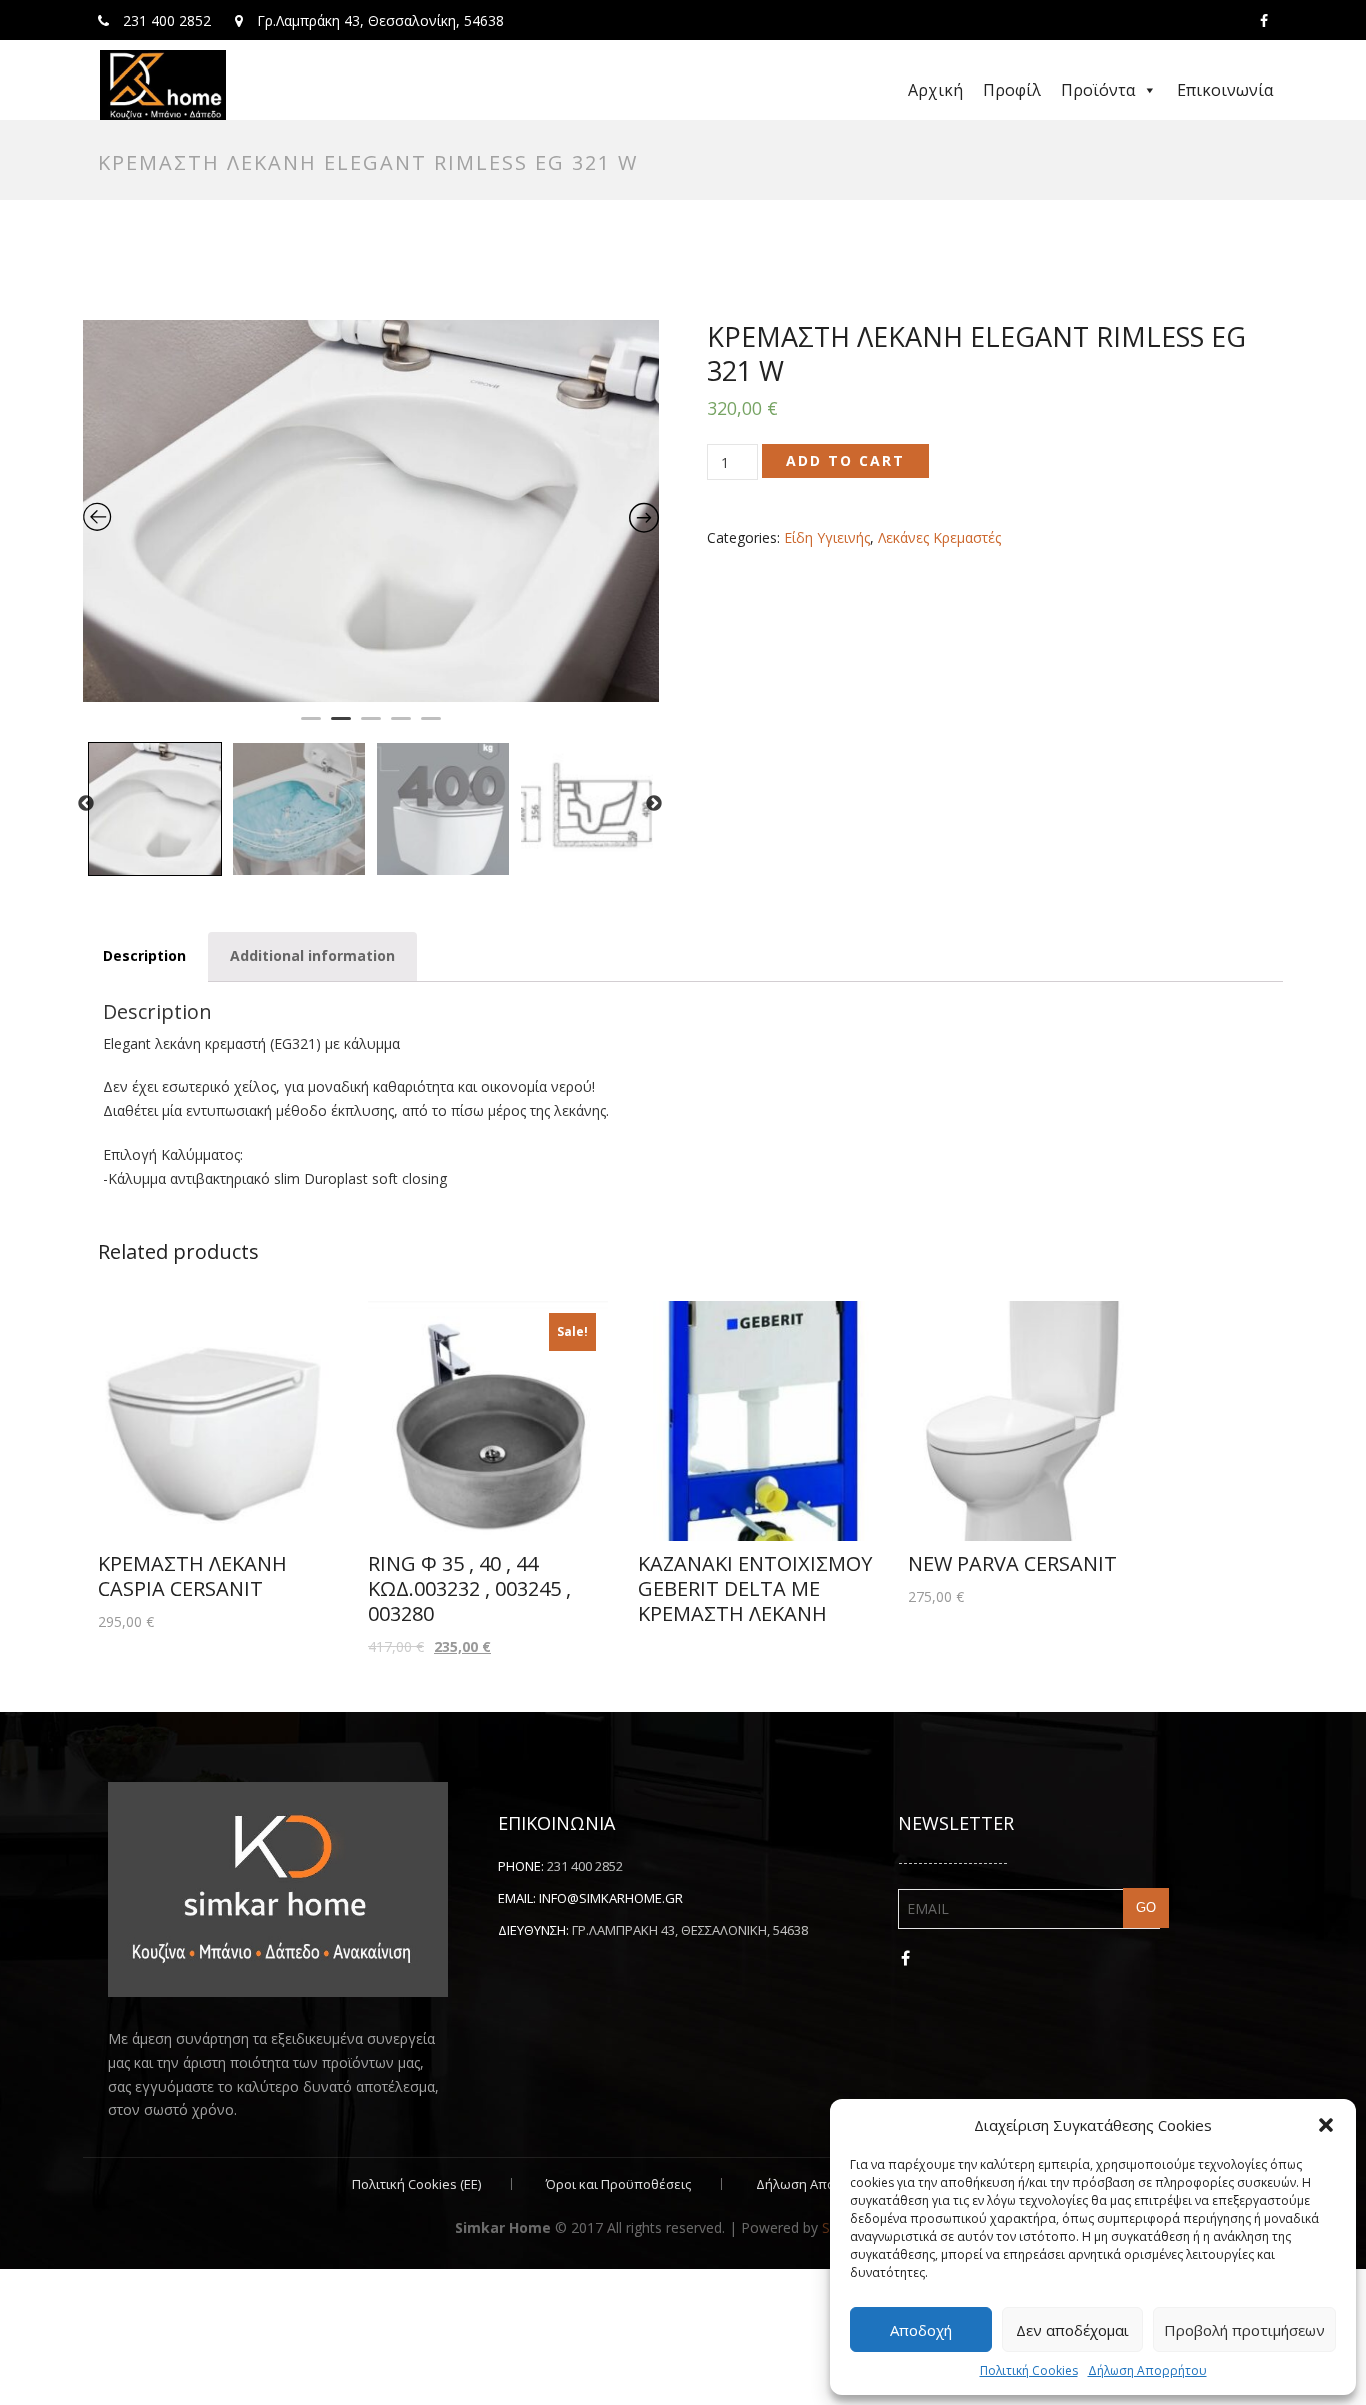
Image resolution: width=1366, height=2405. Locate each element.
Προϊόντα (1098, 90)
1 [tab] (311, 727)
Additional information (312, 955)
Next (654, 804)
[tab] (144, 956)
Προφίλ (1012, 90)
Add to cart (845, 460)
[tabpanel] (371, 511)
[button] (1326, 2125)
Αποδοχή (921, 2330)
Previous (86, 804)
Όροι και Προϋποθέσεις (618, 2184)
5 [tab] (431, 727)
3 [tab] (371, 727)
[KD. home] (163, 85)
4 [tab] (401, 727)
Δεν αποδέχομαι (1072, 2330)
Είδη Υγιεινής (827, 537)
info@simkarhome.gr (611, 1898)
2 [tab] (341, 727)
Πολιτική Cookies (1029, 2370)
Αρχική (935, 90)
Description (144, 955)
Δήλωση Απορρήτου (1147, 2370)
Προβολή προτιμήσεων (1244, 2330)
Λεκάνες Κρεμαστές (939, 537)
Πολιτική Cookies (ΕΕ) (416, 2184)
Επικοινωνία (1225, 90)
